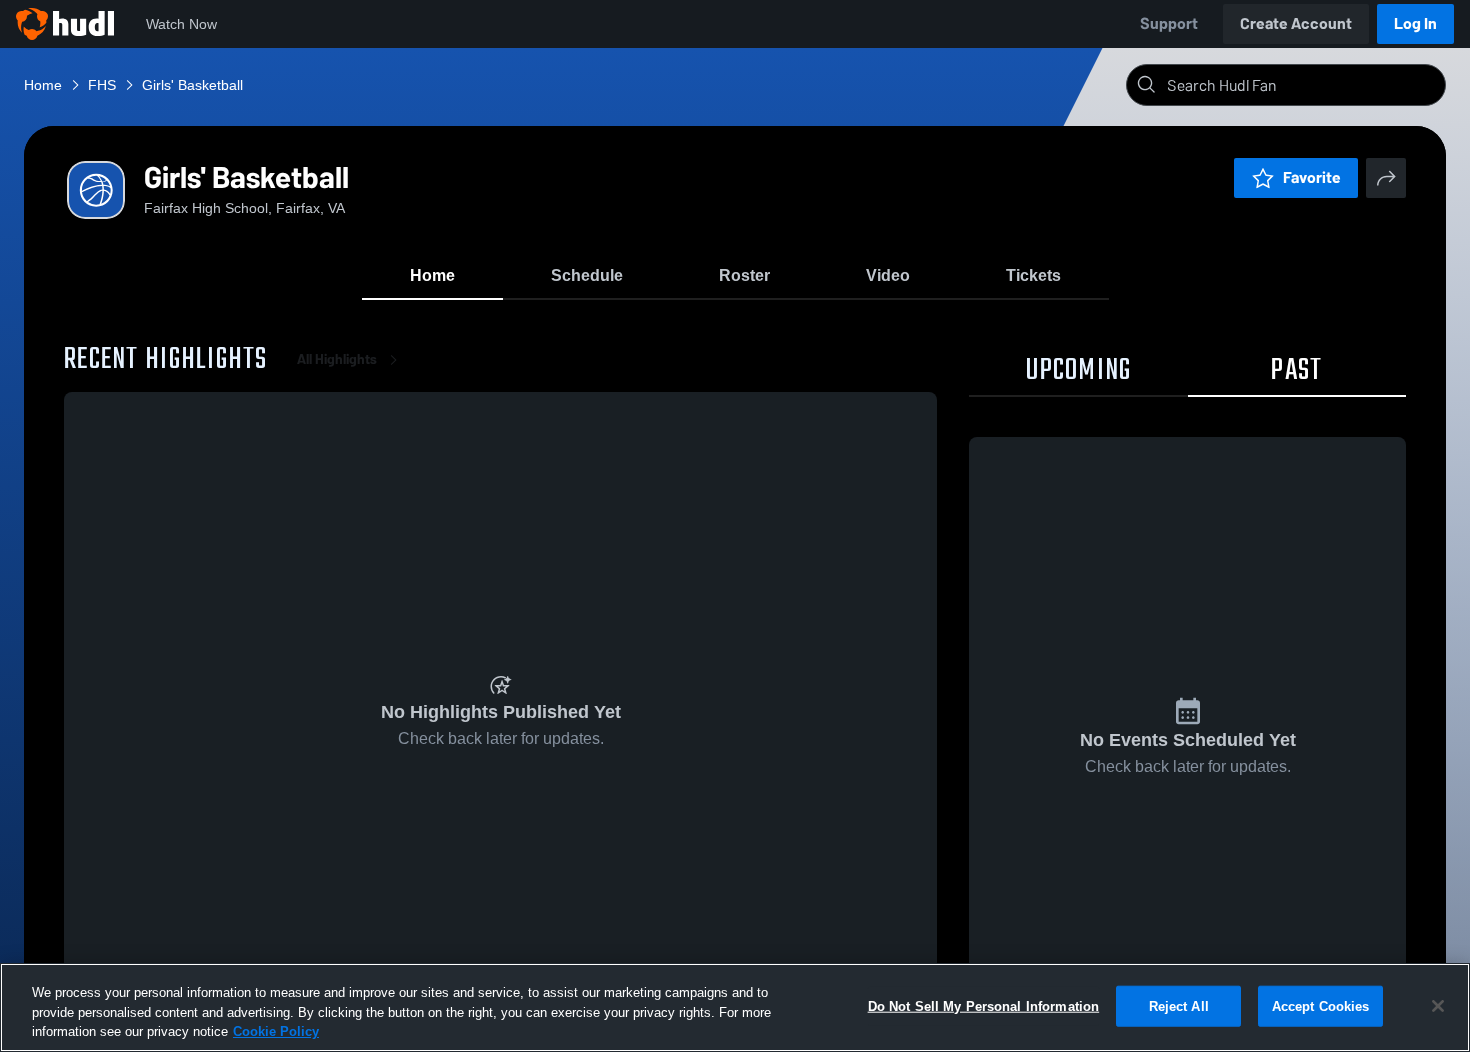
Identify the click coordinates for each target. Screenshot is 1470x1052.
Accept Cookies (1321, 1005)
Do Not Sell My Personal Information (984, 1005)
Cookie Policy (276, 1031)
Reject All (1179, 1005)
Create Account (1296, 23)
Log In (1415, 23)
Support (1169, 23)
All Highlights (337, 359)
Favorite (1312, 177)
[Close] (1438, 1006)
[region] (735, 1007)
